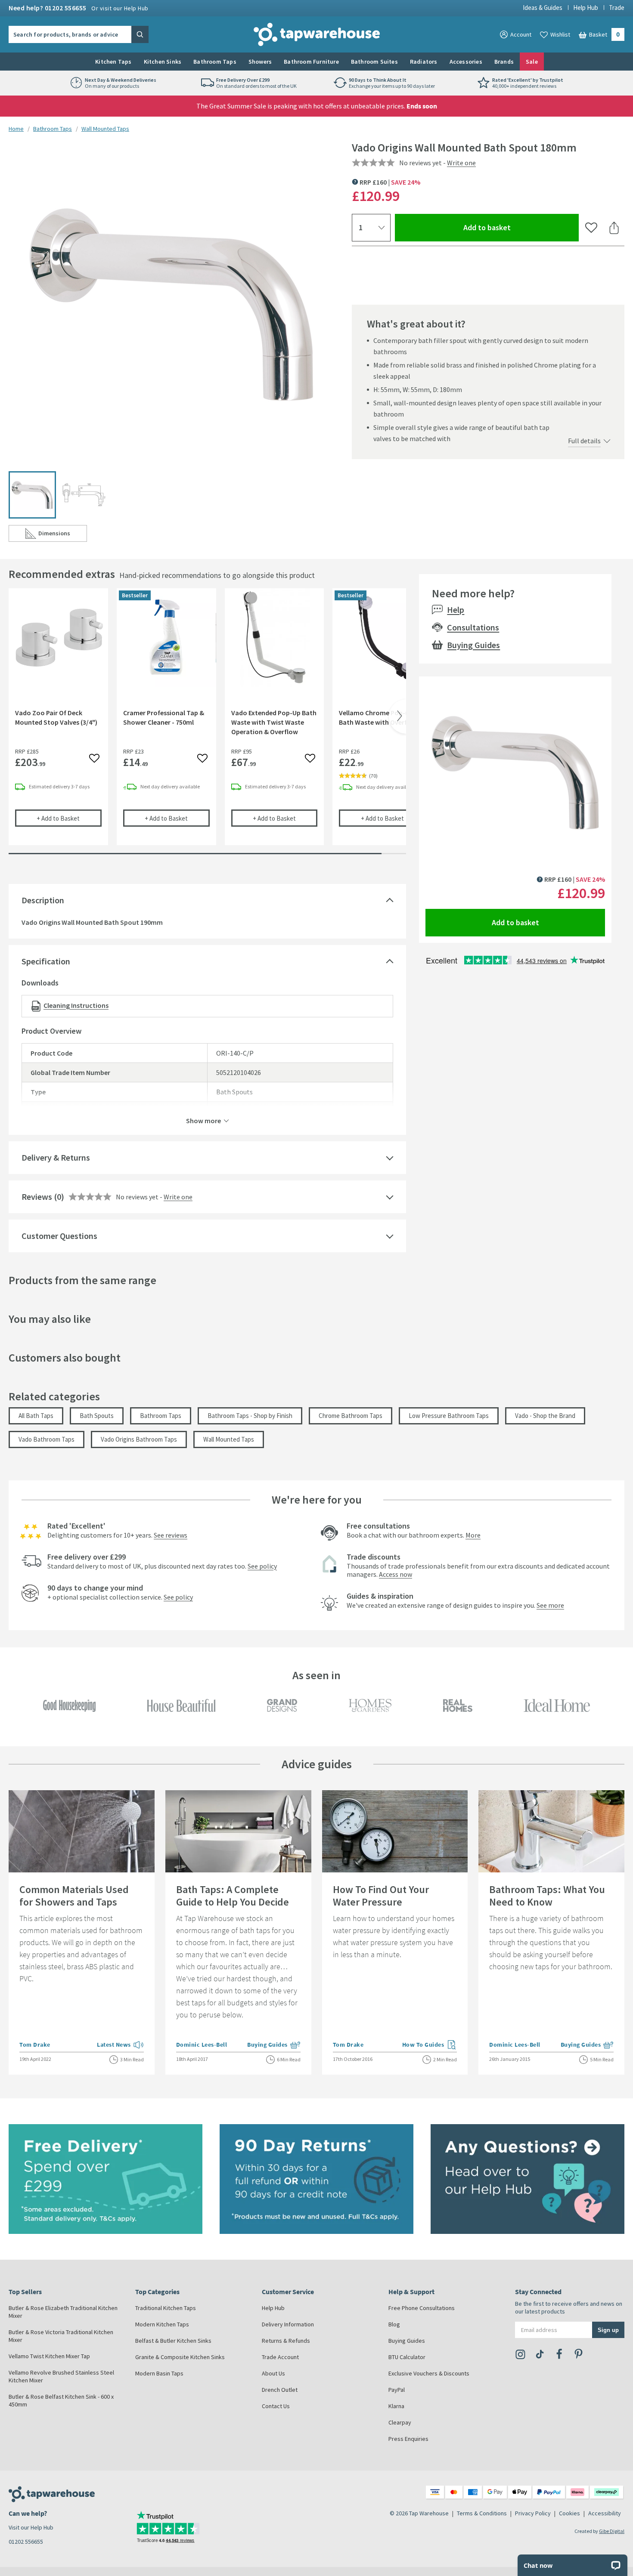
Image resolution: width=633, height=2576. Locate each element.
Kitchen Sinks (163, 62)
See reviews (171, 1535)
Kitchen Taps (113, 62)
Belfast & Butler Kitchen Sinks (173, 2341)
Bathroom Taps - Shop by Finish (250, 1416)
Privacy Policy (533, 2513)
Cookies (569, 2513)
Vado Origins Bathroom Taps (139, 1439)
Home (16, 129)
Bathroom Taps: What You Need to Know (547, 1896)
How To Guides (430, 2045)
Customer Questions (59, 1236)
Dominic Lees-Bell (202, 2045)
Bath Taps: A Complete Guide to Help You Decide (233, 1896)
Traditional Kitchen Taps (166, 2308)
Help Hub (586, 8)
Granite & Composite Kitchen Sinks (180, 2357)
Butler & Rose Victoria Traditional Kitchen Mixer (61, 2336)
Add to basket (518, 227)
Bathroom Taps (215, 62)
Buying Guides (473, 645)
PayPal (397, 2390)
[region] (207, 723)
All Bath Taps (36, 1416)
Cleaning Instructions (76, 1005)
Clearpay (400, 2422)
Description (43, 900)
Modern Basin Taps (159, 2373)
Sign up (608, 2330)
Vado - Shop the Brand (545, 1416)
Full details (584, 441)
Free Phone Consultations (422, 2308)
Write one (461, 163)
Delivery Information (288, 2324)
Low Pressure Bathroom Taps (449, 1416)
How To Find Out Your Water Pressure (381, 1896)
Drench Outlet (280, 2390)
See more (550, 1605)
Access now (396, 1574)
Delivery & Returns (56, 1157)
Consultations (473, 627)
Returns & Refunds (286, 2341)
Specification (46, 961)
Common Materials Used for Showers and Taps (74, 1896)
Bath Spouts (97, 1416)
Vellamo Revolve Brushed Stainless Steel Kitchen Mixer (61, 2376)
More (473, 1535)
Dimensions (63, 535)
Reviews (37, 1197)
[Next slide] (397, 717)
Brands (504, 62)
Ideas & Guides (543, 8)
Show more (203, 1120)
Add (69, 818)
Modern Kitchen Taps (162, 2324)
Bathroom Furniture (311, 62)
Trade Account (280, 2357)
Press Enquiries (408, 2439)
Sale (532, 62)
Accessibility (605, 2513)
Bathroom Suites (374, 62)
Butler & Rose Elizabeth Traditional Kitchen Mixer (63, 2312)
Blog (394, 2324)
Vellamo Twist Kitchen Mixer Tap (49, 2356)
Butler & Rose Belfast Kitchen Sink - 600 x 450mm (61, 2400)
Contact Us (276, 2406)
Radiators (424, 62)
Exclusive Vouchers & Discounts (429, 2373)
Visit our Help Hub (31, 2527)
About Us (273, 2373)
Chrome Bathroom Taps (351, 1416)
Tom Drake (35, 2045)
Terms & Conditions (482, 2513)
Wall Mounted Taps (105, 129)
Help (456, 610)
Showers (260, 62)
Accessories (466, 62)
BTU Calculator (407, 2357)
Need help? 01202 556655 (79, 8)
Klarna (396, 2406)
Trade (617, 8)
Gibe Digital (612, 2531)
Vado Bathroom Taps (47, 1439)
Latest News (120, 2045)
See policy (262, 1566)
